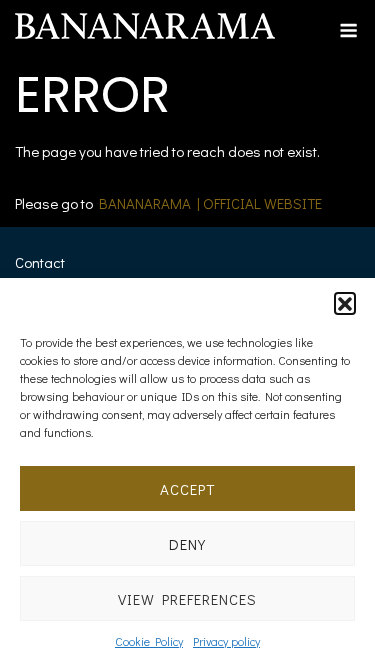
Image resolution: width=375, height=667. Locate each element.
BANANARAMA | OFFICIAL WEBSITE (210, 203)
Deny (187, 544)
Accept (187, 489)
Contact (40, 262)
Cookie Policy (149, 641)
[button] (345, 303)
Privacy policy (226, 641)
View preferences (187, 599)
